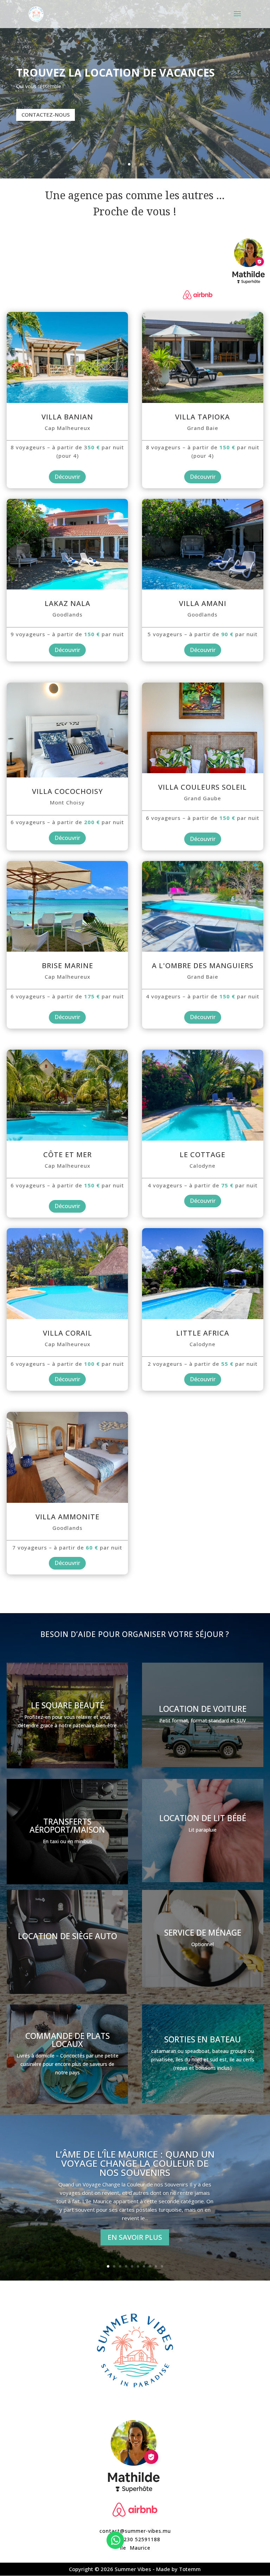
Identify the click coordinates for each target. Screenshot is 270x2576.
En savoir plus (135, 2237)
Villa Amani (203, 603)
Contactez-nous (46, 115)
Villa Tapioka (202, 417)
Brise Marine (67, 966)
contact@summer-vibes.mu (135, 2531)
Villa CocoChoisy (67, 791)
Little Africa (203, 1333)
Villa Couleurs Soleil (202, 787)
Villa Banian (67, 417)
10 (162, 2266)
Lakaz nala (67, 603)
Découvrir (67, 477)
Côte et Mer (67, 1155)
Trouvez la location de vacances (115, 73)
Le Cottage (202, 1155)
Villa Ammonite (67, 1517)
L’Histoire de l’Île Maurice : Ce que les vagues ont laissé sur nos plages (135, 2163)
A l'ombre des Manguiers (203, 966)
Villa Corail (67, 1333)
